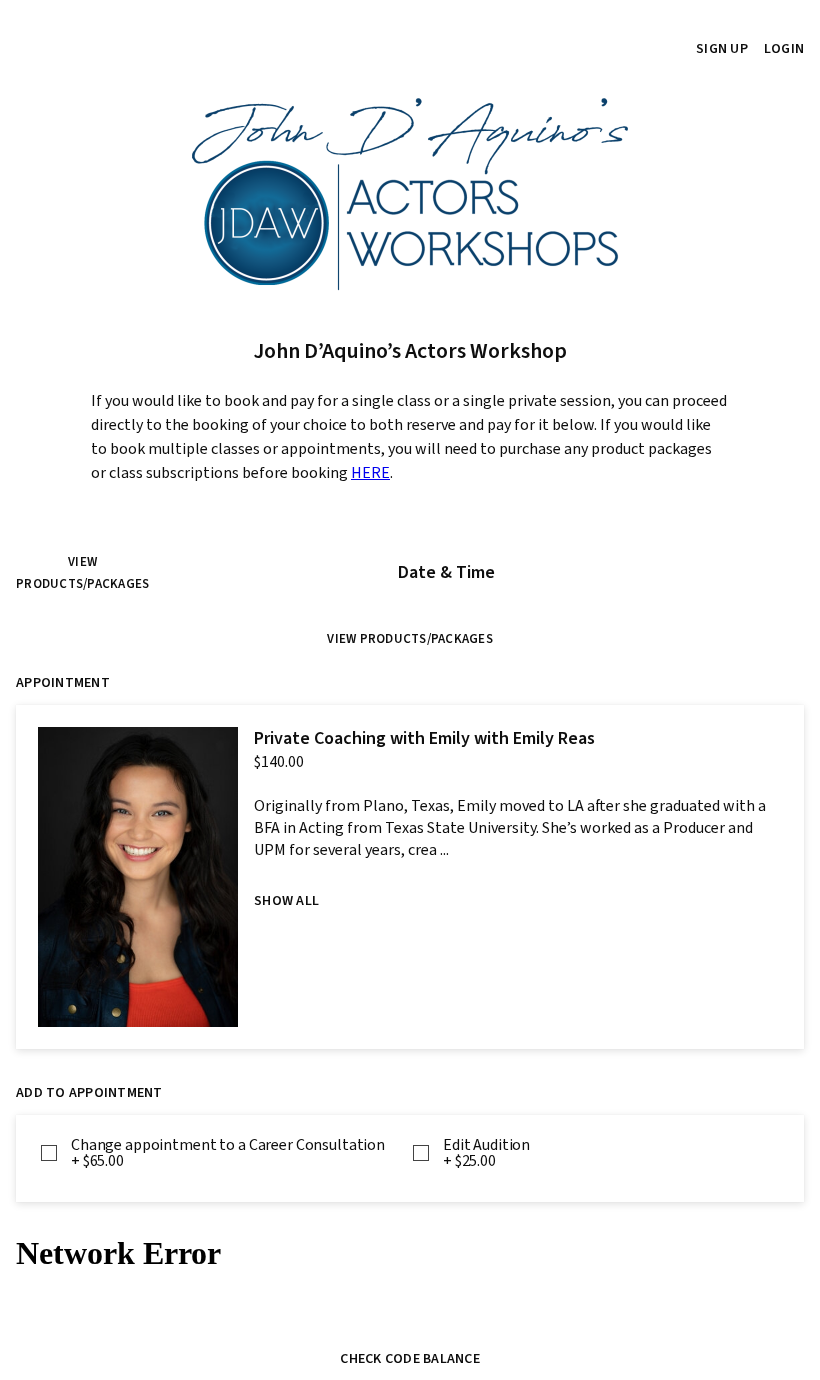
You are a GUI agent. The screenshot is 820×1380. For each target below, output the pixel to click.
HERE (370, 473)
